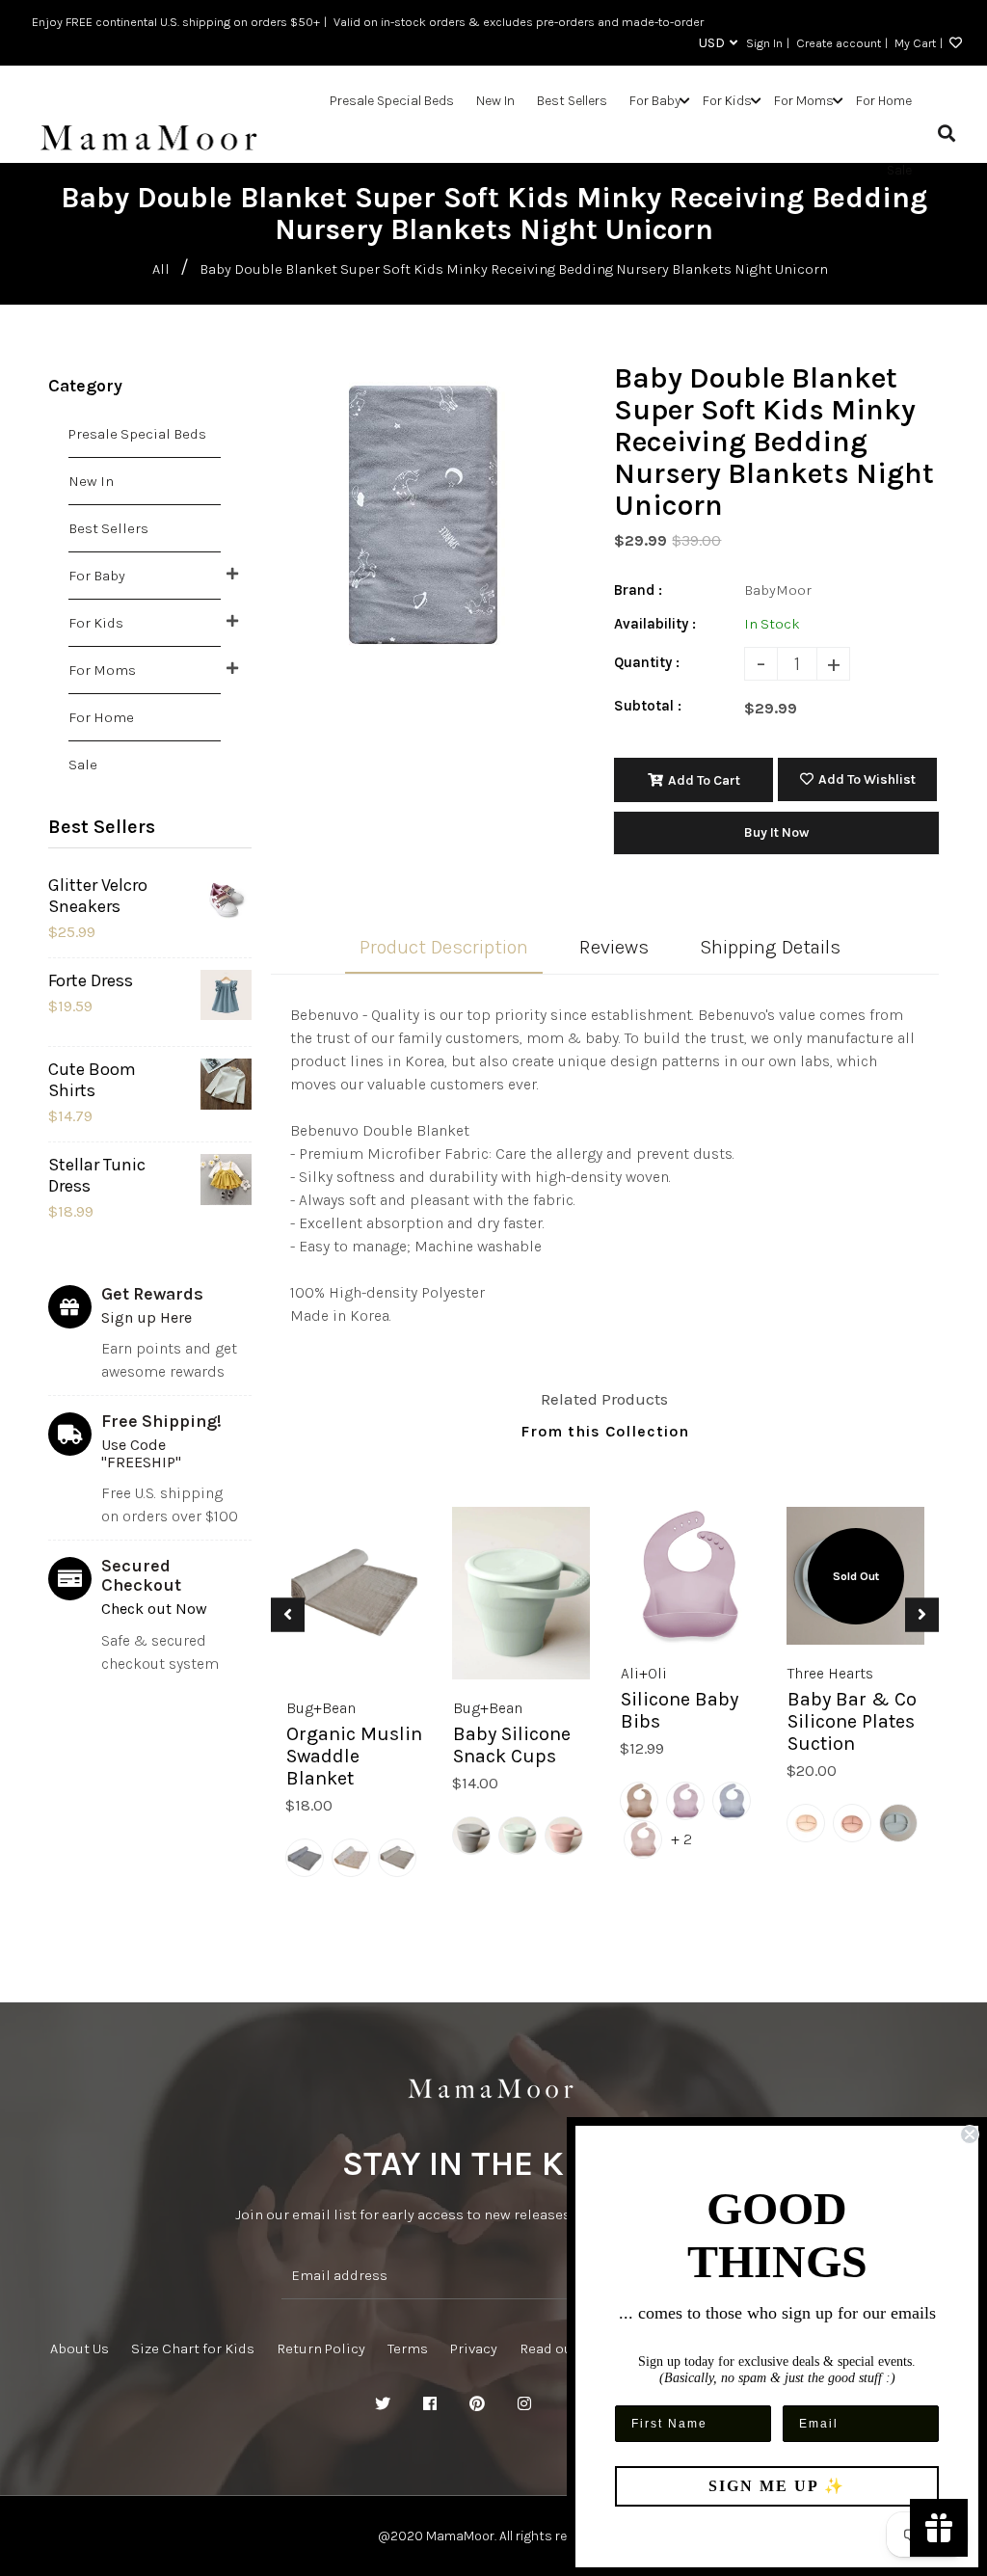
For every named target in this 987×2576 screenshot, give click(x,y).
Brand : (638, 590)
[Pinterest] (477, 2404)
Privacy (474, 2348)
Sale (83, 765)
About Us (80, 2348)
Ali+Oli (644, 1673)
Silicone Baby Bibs (680, 1710)
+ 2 (681, 1839)
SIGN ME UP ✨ (777, 2486)
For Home (101, 717)
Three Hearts (830, 1673)
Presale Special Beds (137, 434)
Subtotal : (648, 706)
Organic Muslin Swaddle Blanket (354, 1756)
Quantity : (647, 662)
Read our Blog (565, 2348)
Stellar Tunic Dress (97, 1175)
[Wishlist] (952, 43)
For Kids (96, 623)
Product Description (444, 947)
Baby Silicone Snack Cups (512, 1745)
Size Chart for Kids (193, 2348)
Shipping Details (770, 947)
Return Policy (321, 2348)
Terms (408, 2348)
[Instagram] (524, 2404)
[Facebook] (430, 2404)
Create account (839, 43)
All (161, 269)
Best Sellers (108, 528)
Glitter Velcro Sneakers (98, 896)
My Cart (915, 43)
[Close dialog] (970, 2134)
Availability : (655, 624)
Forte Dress (91, 980)
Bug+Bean (321, 1708)
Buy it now (776, 832)
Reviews (614, 947)
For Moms (102, 670)
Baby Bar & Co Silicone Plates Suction (852, 1721)
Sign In (764, 43)
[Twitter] (383, 2404)
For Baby (97, 576)
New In (91, 481)
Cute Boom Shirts (92, 1080)
